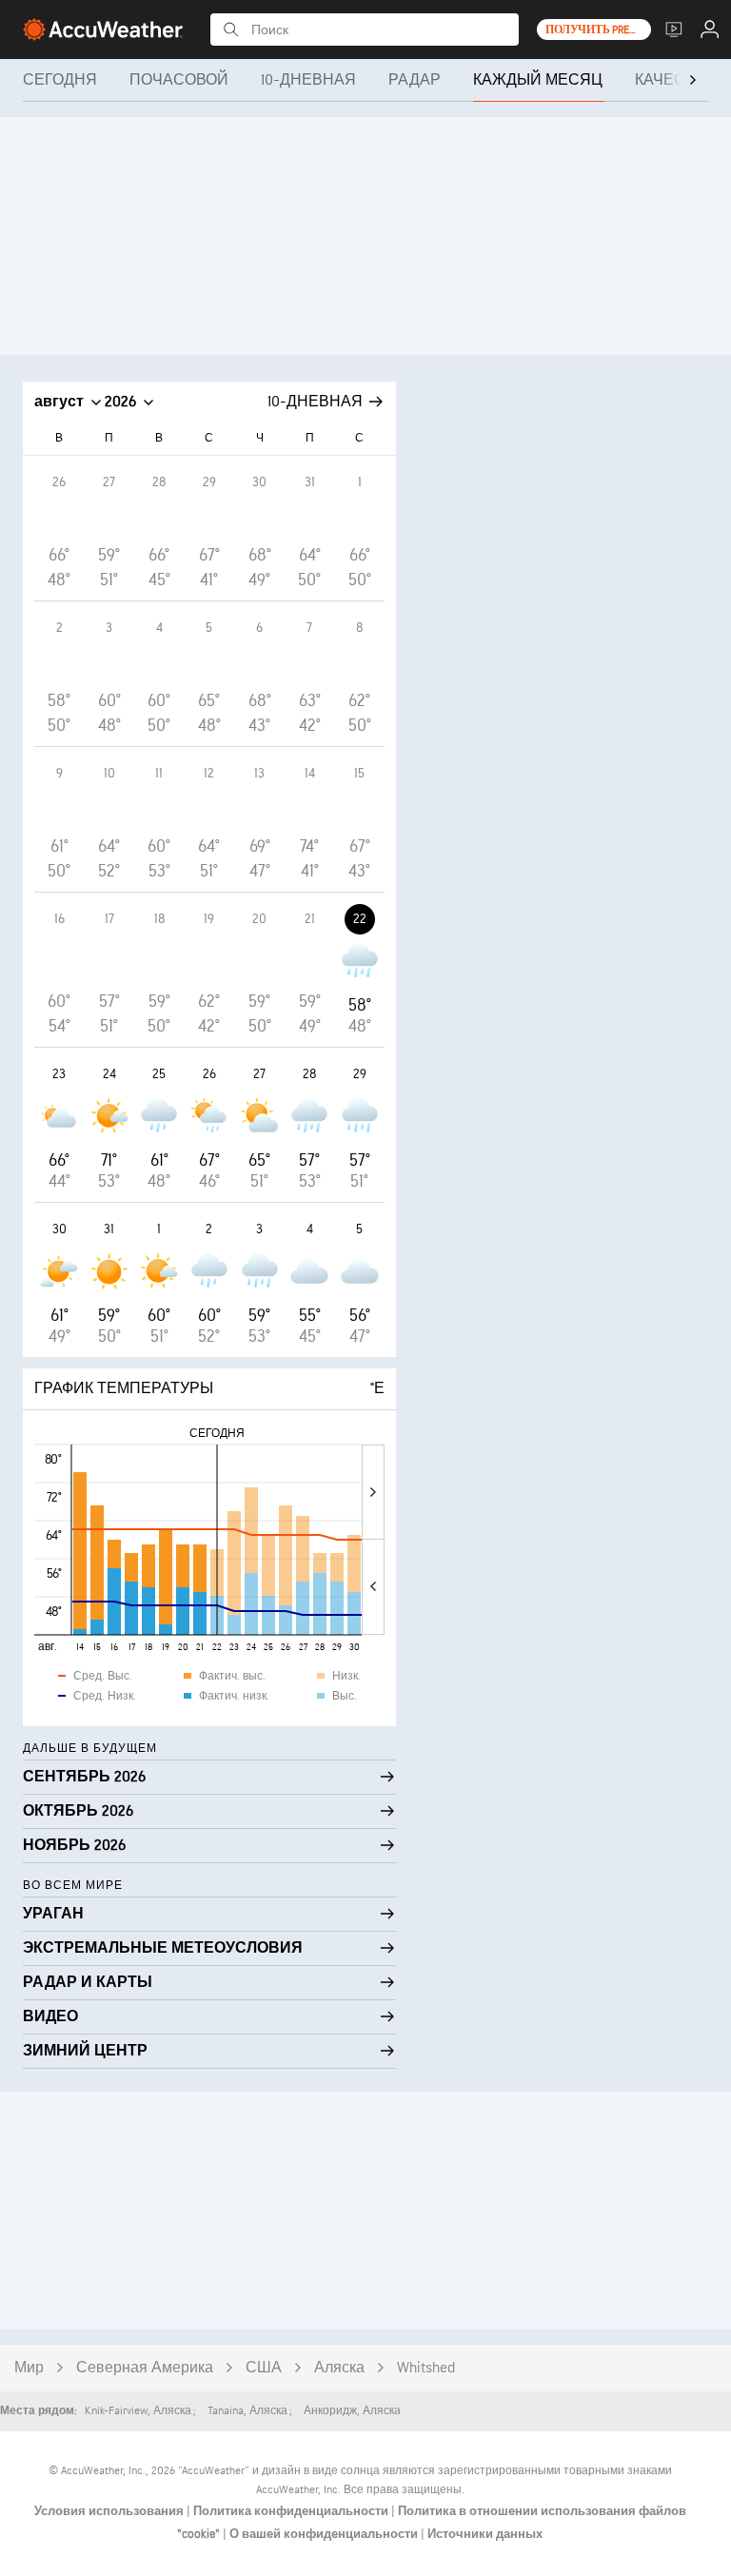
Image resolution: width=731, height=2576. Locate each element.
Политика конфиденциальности (292, 2511)
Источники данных (485, 2534)
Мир (29, 2368)
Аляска (339, 2368)
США (264, 2368)
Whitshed (426, 2368)
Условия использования (110, 2511)
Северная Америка (145, 2368)
